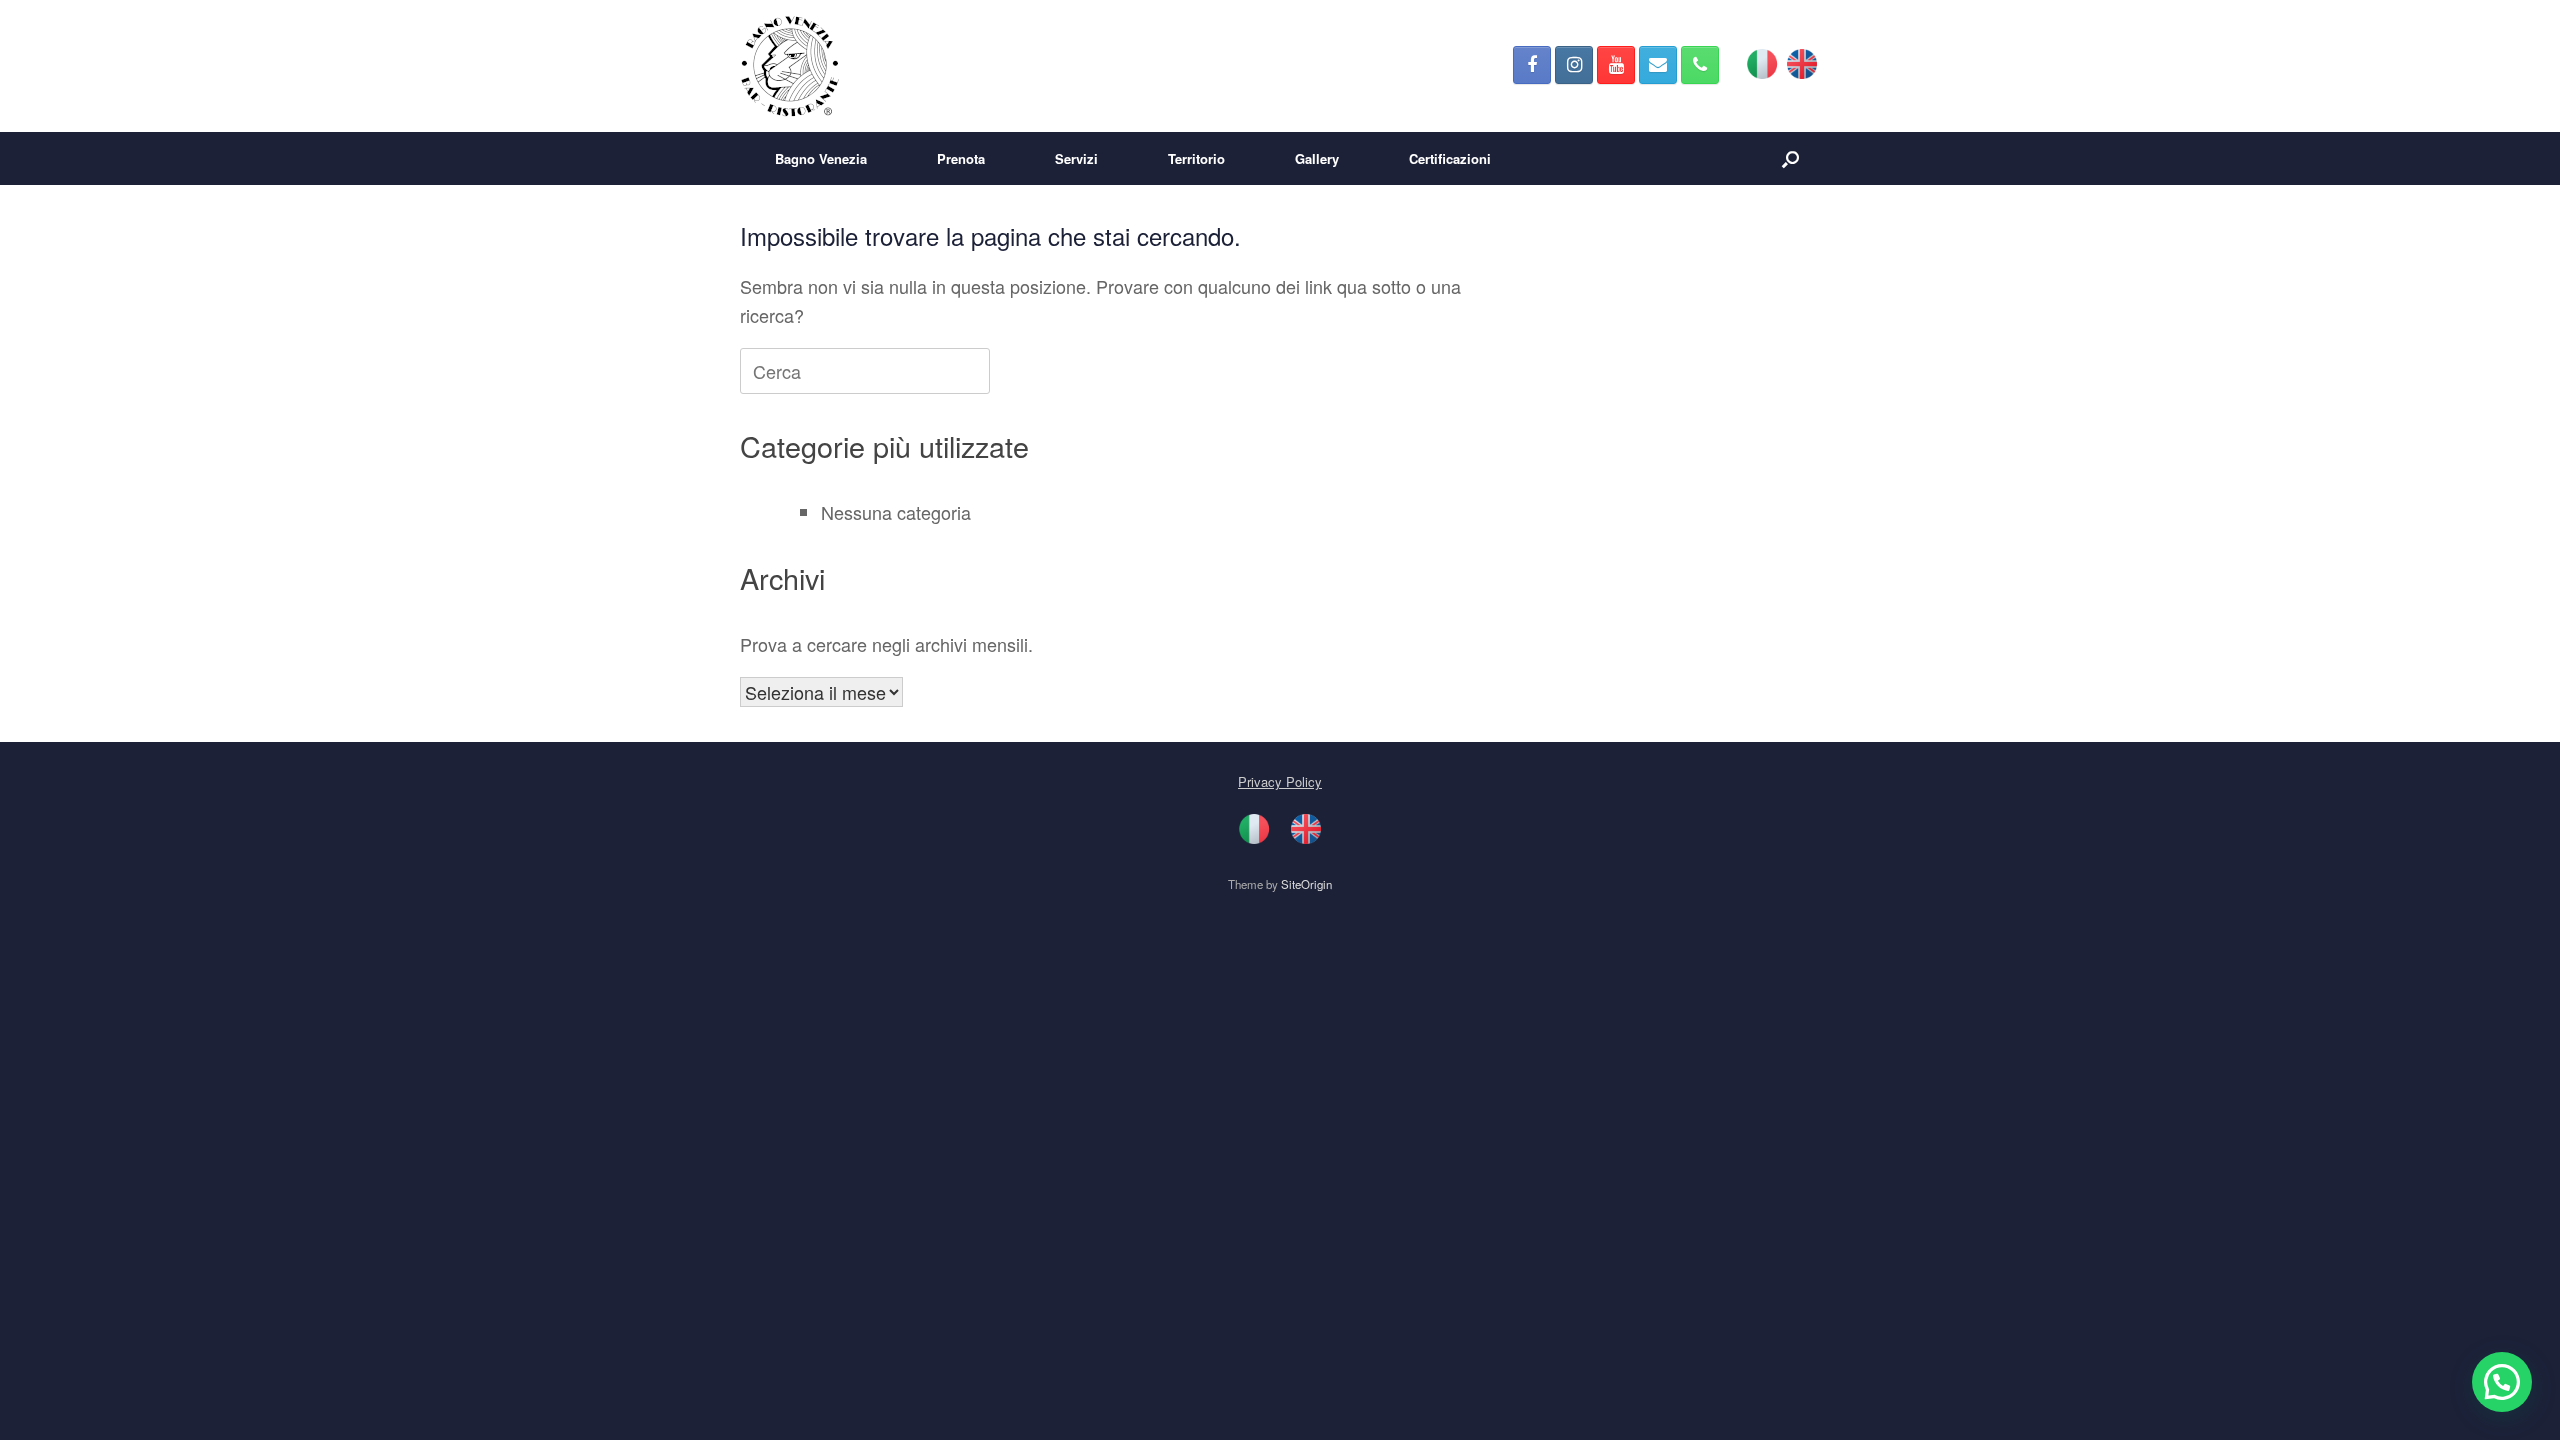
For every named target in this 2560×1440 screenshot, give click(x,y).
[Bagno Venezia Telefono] (1700, 65)
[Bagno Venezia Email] (1658, 65)
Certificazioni (1450, 158)
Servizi (1076, 158)
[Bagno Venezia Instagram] (1574, 65)
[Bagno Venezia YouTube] (1616, 65)
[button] (1790, 158)
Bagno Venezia (821, 158)
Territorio (1196, 158)
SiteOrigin (1306, 884)
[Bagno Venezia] (790, 66)
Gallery (1317, 158)
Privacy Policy (1280, 781)
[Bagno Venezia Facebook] (1532, 65)
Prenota (961, 158)
